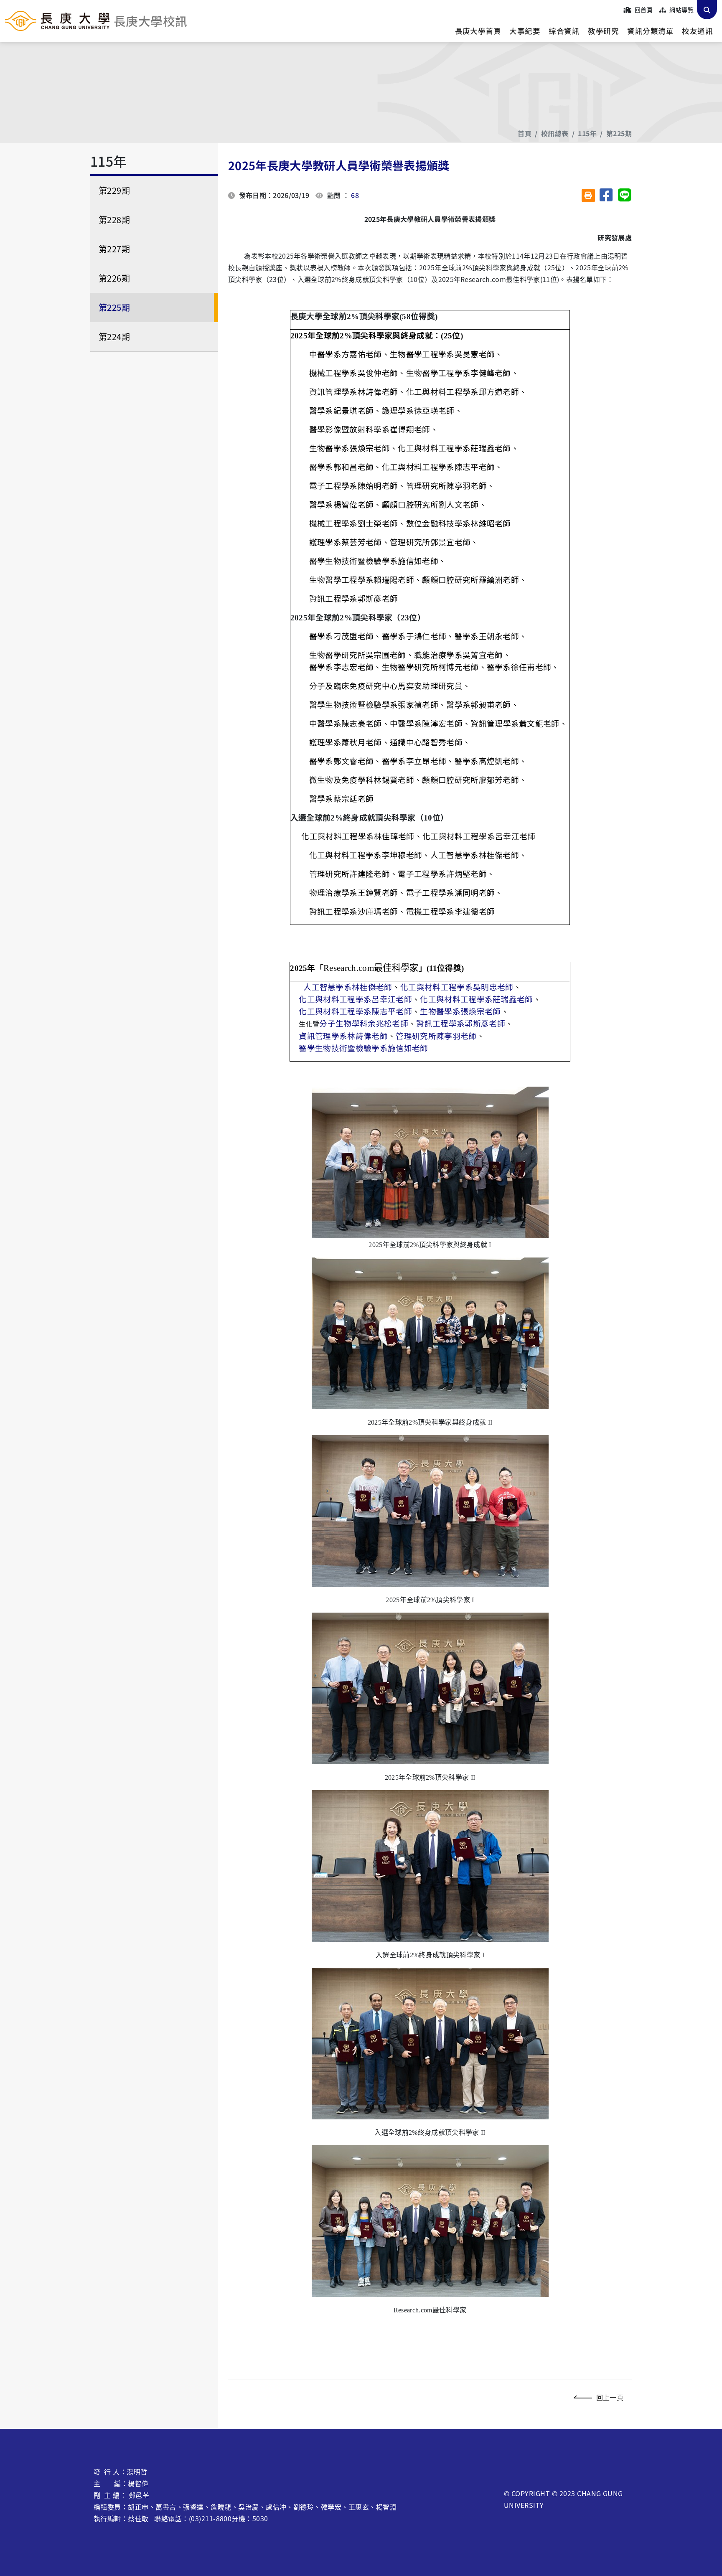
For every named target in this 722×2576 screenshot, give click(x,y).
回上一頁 (610, 2397)
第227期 (114, 249)
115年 (587, 133)
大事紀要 (525, 31)
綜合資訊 (564, 31)
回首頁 (643, 10)
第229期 (114, 190)
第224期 (114, 337)
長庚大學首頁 (478, 31)
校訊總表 (555, 133)
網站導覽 (681, 10)
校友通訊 (697, 31)
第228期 (114, 220)
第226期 (114, 278)
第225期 (619, 133)
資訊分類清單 (650, 31)
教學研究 (603, 31)
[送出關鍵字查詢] (707, 10)
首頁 (525, 133)
